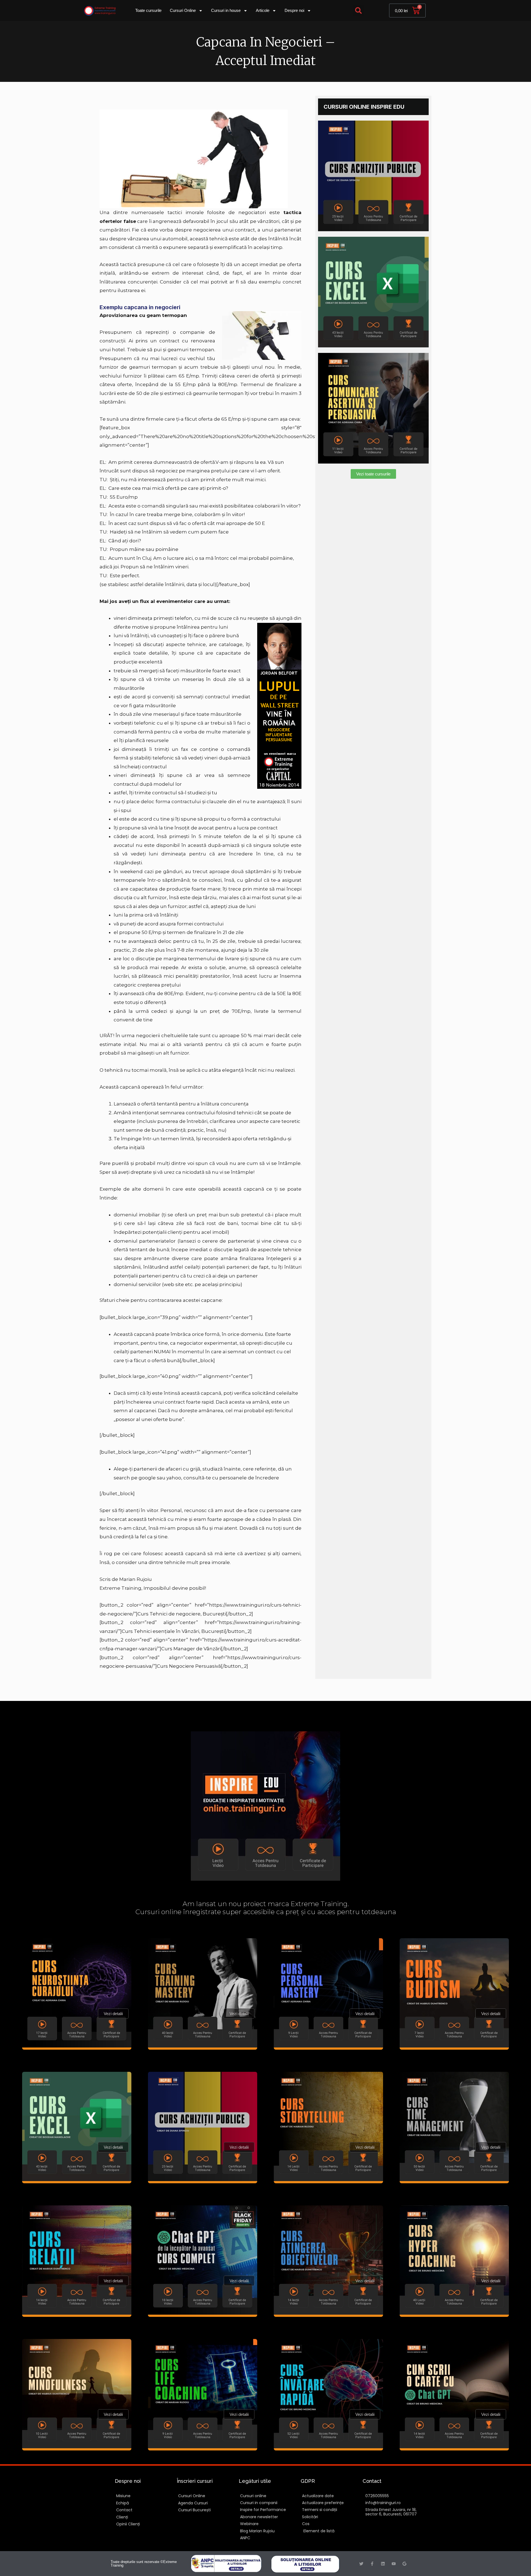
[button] (359, 11)
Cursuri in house (226, 10)
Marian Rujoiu (136, 1579)
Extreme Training (120, 1588)
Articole (263, 10)
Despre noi (294, 10)
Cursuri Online (183, 10)
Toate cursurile (148, 10)
